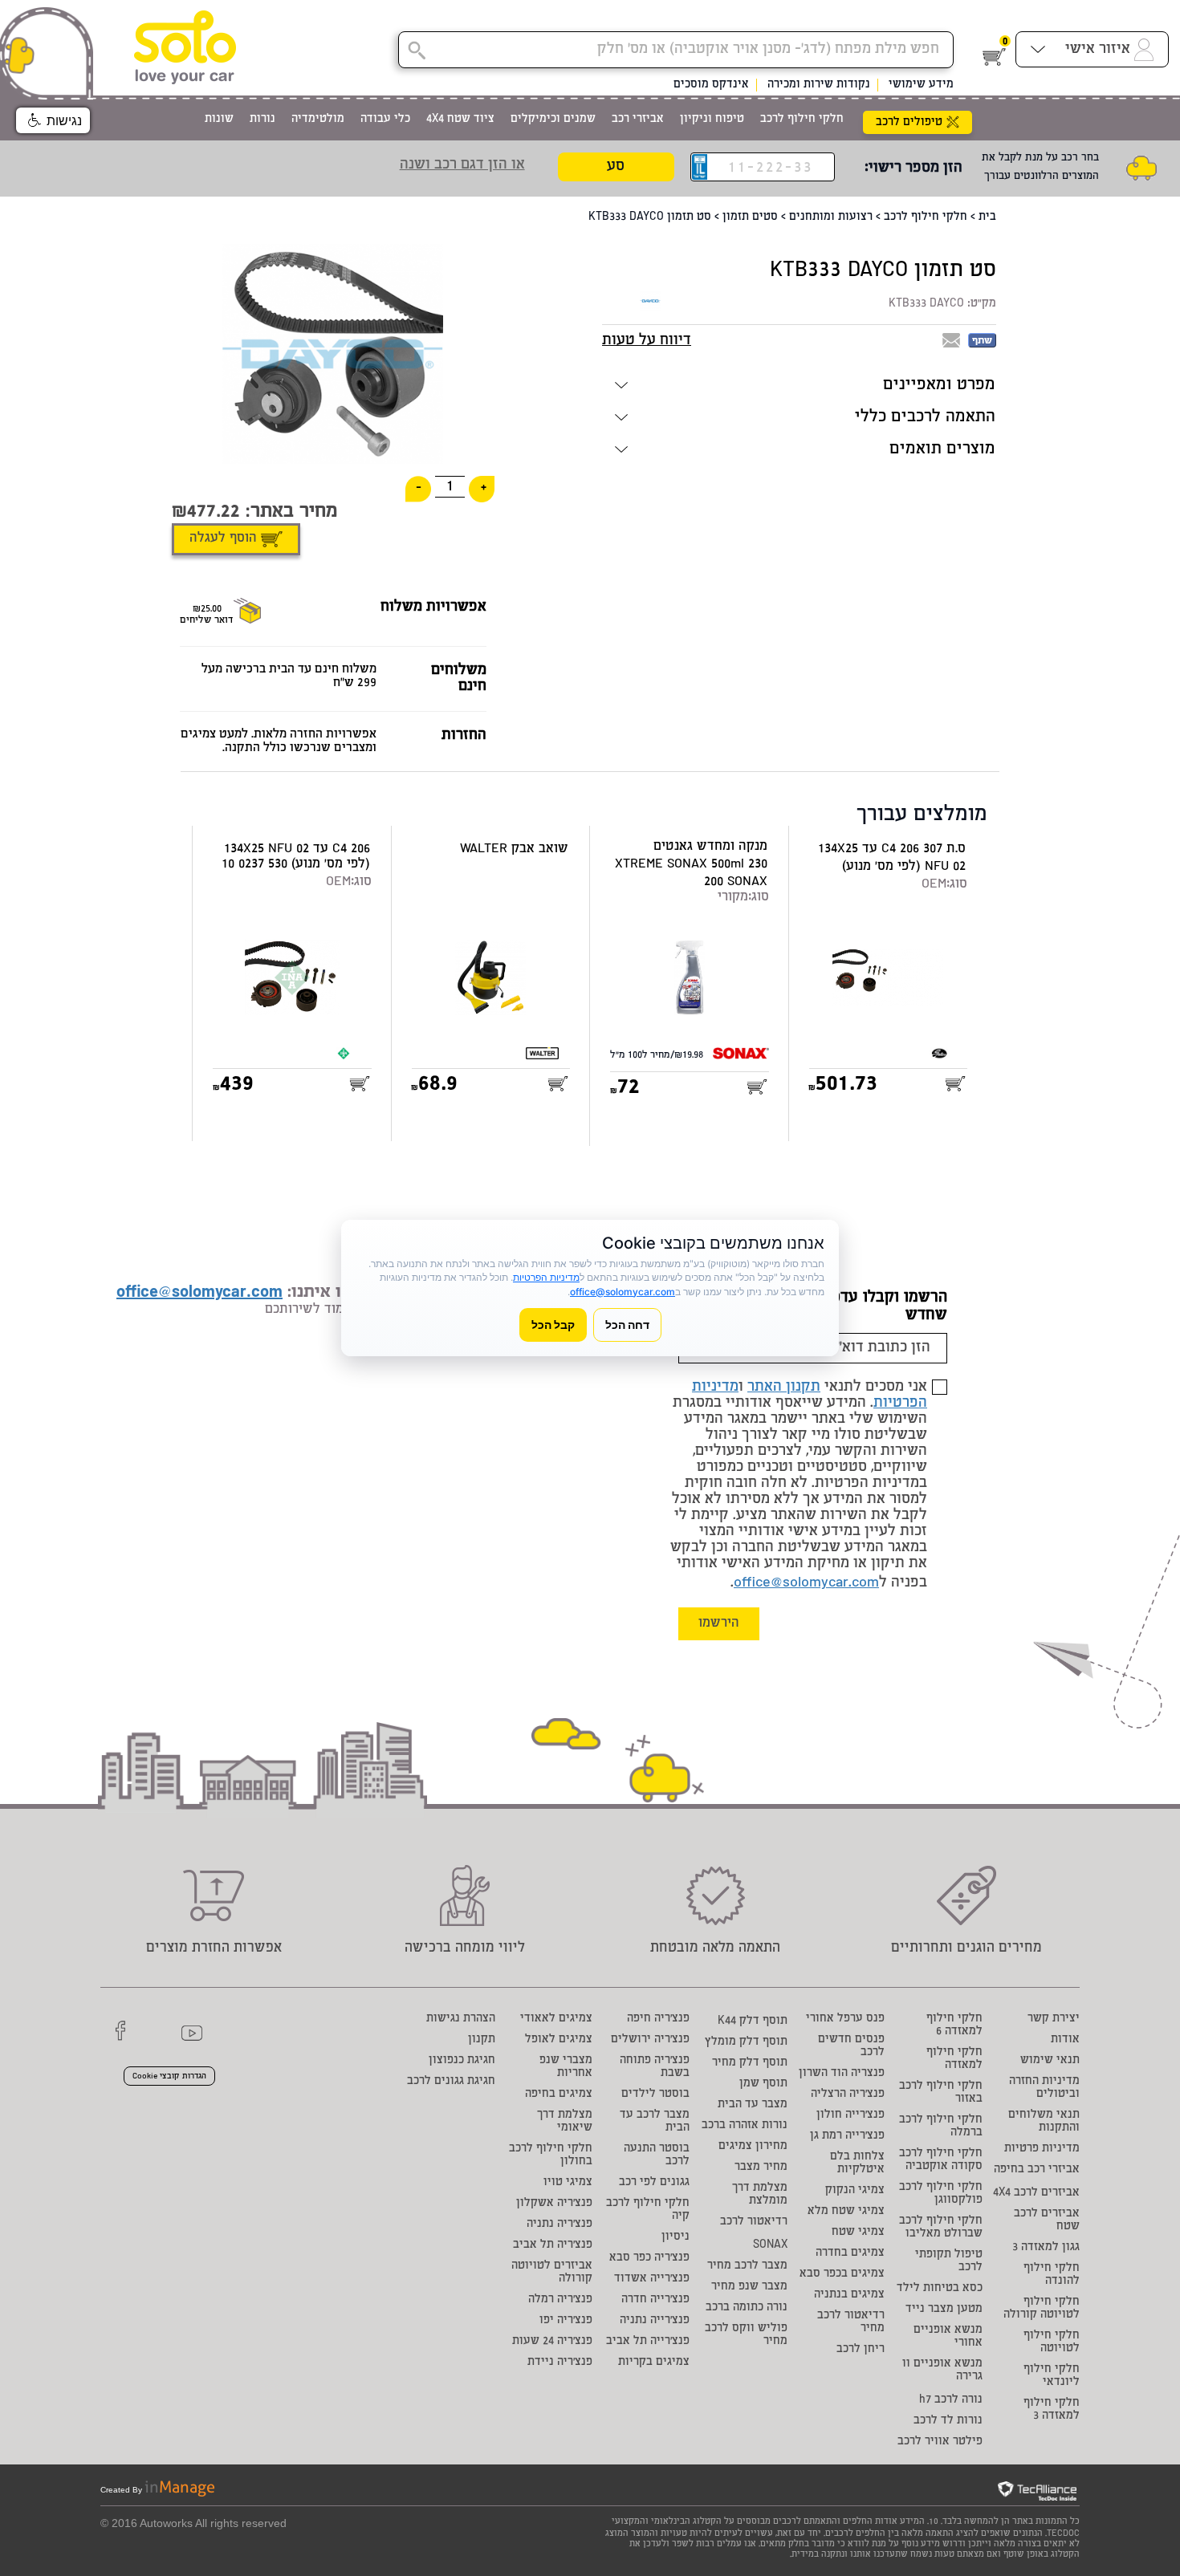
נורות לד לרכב (948, 2421)
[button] (53, 120)
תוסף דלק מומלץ (746, 2042)
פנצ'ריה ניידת (560, 2363)
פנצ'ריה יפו (566, 2321)
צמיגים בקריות (654, 2363)
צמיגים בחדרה (850, 2253)
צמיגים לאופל (559, 2040)
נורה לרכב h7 (951, 2400)
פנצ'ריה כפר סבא (649, 2258)
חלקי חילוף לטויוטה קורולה (1042, 2309)
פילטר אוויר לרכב (940, 2442)
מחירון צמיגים (753, 2147)
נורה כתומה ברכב (747, 2308)
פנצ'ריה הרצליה (848, 2095)
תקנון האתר (784, 1388)
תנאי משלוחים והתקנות (1044, 2122)
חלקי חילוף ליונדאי (1052, 2376)
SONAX (770, 2245)
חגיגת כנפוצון (462, 2061)
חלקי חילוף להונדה (1052, 2275)
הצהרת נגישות (461, 2019)
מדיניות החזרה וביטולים (1044, 2088)
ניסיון (675, 2237)
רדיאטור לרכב (754, 2222)
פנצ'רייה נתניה (655, 2321)
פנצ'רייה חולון (850, 2115)
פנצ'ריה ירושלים (650, 2040)
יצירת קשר (1054, 2019)
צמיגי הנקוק (855, 2191)
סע (616, 167)
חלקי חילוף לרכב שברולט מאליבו (941, 2228)
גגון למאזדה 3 (1046, 2248)
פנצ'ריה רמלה (560, 2300)
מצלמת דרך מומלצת (760, 2195)
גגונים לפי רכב (654, 2183)
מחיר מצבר (761, 2168)
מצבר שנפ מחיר (749, 2287)
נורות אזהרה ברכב (745, 2126)
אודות (1065, 2040)
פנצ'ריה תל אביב (553, 2245)
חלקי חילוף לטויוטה (1052, 2342)
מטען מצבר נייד (944, 2310)
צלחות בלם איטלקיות (857, 2164)
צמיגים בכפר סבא (842, 2274)
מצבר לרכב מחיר (747, 2266)
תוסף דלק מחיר (750, 2063)
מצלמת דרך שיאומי (565, 2122)
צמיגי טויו (568, 2183)
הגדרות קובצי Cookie (169, 2077)
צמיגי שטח (858, 2233)
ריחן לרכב (861, 2350)
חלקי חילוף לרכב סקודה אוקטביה (941, 2160)
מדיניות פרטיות (1042, 2149)
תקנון (482, 2040)
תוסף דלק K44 (753, 2021)
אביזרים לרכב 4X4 (1036, 2193)
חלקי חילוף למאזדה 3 (1052, 2410)
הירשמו (719, 1624)
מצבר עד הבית (753, 2105)
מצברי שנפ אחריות (566, 2067)
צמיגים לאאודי (556, 2019)
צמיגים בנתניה (849, 2295)
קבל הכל (553, 1325)
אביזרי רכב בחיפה (1037, 2170)
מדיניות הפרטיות (546, 1277)
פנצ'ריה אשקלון (554, 2204)
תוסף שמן (763, 2084)
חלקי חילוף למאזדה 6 (954, 2025)
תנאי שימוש (1050, 2061)
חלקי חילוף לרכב (926, 217)
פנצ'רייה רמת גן (847, 2136)
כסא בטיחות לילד (940, 2289)
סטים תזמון (750, 217)
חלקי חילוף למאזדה (954, 2059)
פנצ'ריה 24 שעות (552, 2342)
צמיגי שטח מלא (846, 2212)
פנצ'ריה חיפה (658, 2019)
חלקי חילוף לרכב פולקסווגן (941, 2194)
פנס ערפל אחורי (845, 2019)
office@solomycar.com (806, 1583)
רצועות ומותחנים (831, 217)
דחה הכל (627, 1325)
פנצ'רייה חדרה (655, 2300)
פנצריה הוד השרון (842, 2074)
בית (987, 217)
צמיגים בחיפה (559, 2095)
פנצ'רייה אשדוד (652, 2279)
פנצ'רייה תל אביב (648, 2342)
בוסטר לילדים (655, 2095)
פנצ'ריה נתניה (559, 2225)
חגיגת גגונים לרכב (451, 2082)
